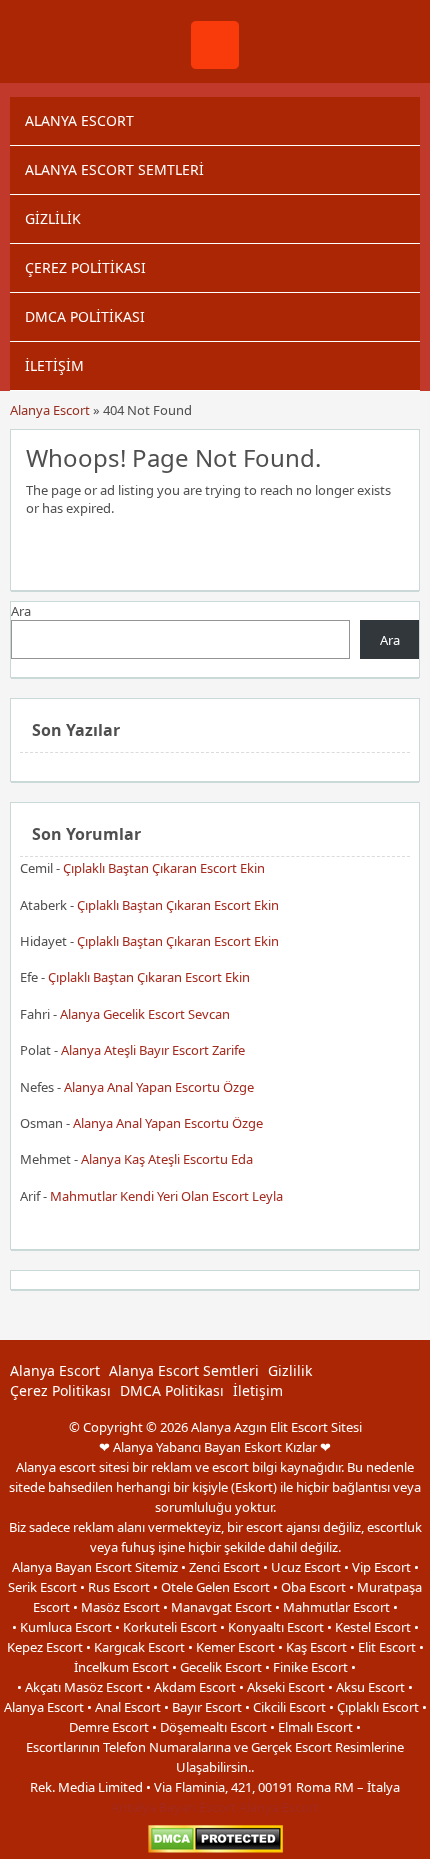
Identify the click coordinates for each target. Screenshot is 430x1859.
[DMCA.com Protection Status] (215, 1848)
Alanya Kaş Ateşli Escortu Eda (167, 1159)
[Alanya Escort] (215, 64)
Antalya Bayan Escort (173, 1807)
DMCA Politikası (85, 316)
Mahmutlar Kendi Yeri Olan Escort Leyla (166, 1196)
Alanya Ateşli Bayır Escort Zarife (153, 1050)
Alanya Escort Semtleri (114, 169)
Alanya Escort (79, 120)
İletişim (54, 365)
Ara (21, 611)
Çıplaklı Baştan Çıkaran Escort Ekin (164, 868)
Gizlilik (53, 218)
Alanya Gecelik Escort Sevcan (145, 1014)
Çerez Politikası (85, 267)
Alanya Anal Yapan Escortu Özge (159, 1087)
